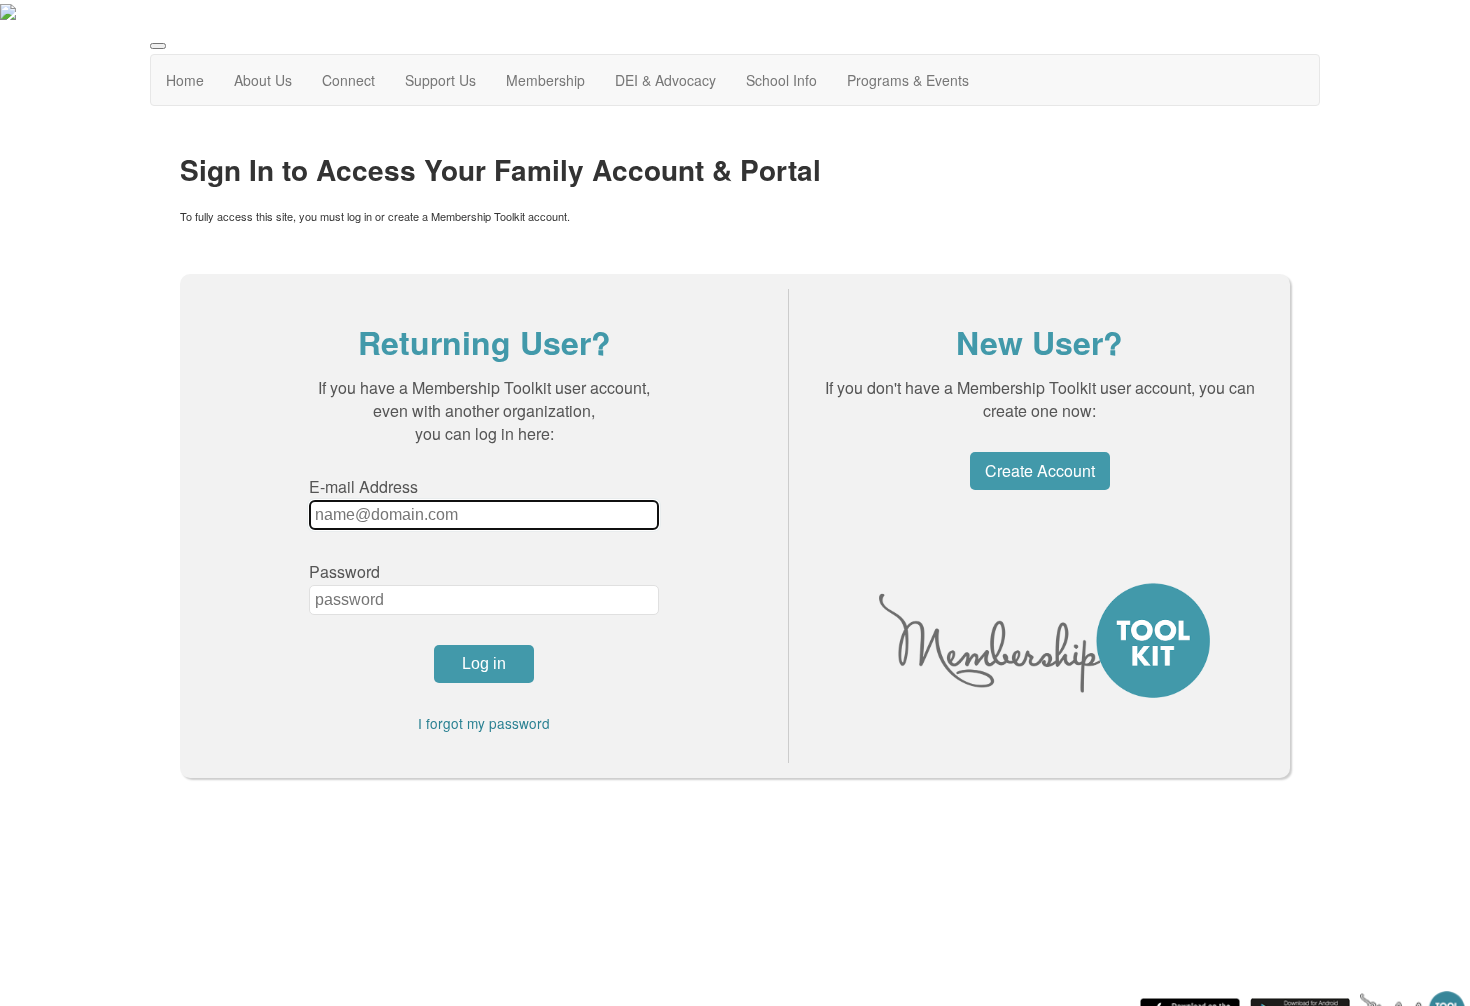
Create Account (1040, 470)
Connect (348, 80)
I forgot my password (484, 723)
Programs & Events (908, 80)
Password (344, 571)
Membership (545, 80)
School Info (781, 80)
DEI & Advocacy (665, 80)
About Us (263, 80)
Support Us (440, 80)
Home (185, 80)
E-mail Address (363, 486)
